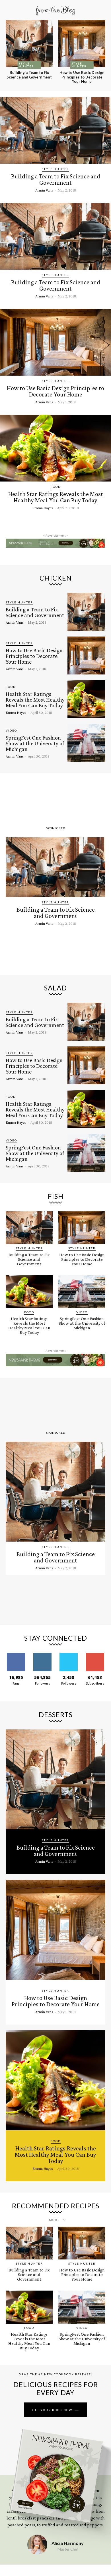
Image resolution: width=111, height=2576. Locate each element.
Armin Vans (44, 190)
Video (11, 730)
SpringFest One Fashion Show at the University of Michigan (35, 743)
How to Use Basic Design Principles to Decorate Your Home (82, 77)
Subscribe (95, 1655)
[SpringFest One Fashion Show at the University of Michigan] (86, 743)
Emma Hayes (43, 508)
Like (16, 1655)
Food (56, 487)
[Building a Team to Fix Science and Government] (29, 44)
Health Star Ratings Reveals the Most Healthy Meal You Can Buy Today (56, 497)
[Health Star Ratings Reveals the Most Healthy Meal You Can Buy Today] (55, 448)
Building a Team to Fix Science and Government (29, 75)
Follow (42, 1655)
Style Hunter (26, 65)
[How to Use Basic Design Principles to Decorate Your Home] (82, 44)
